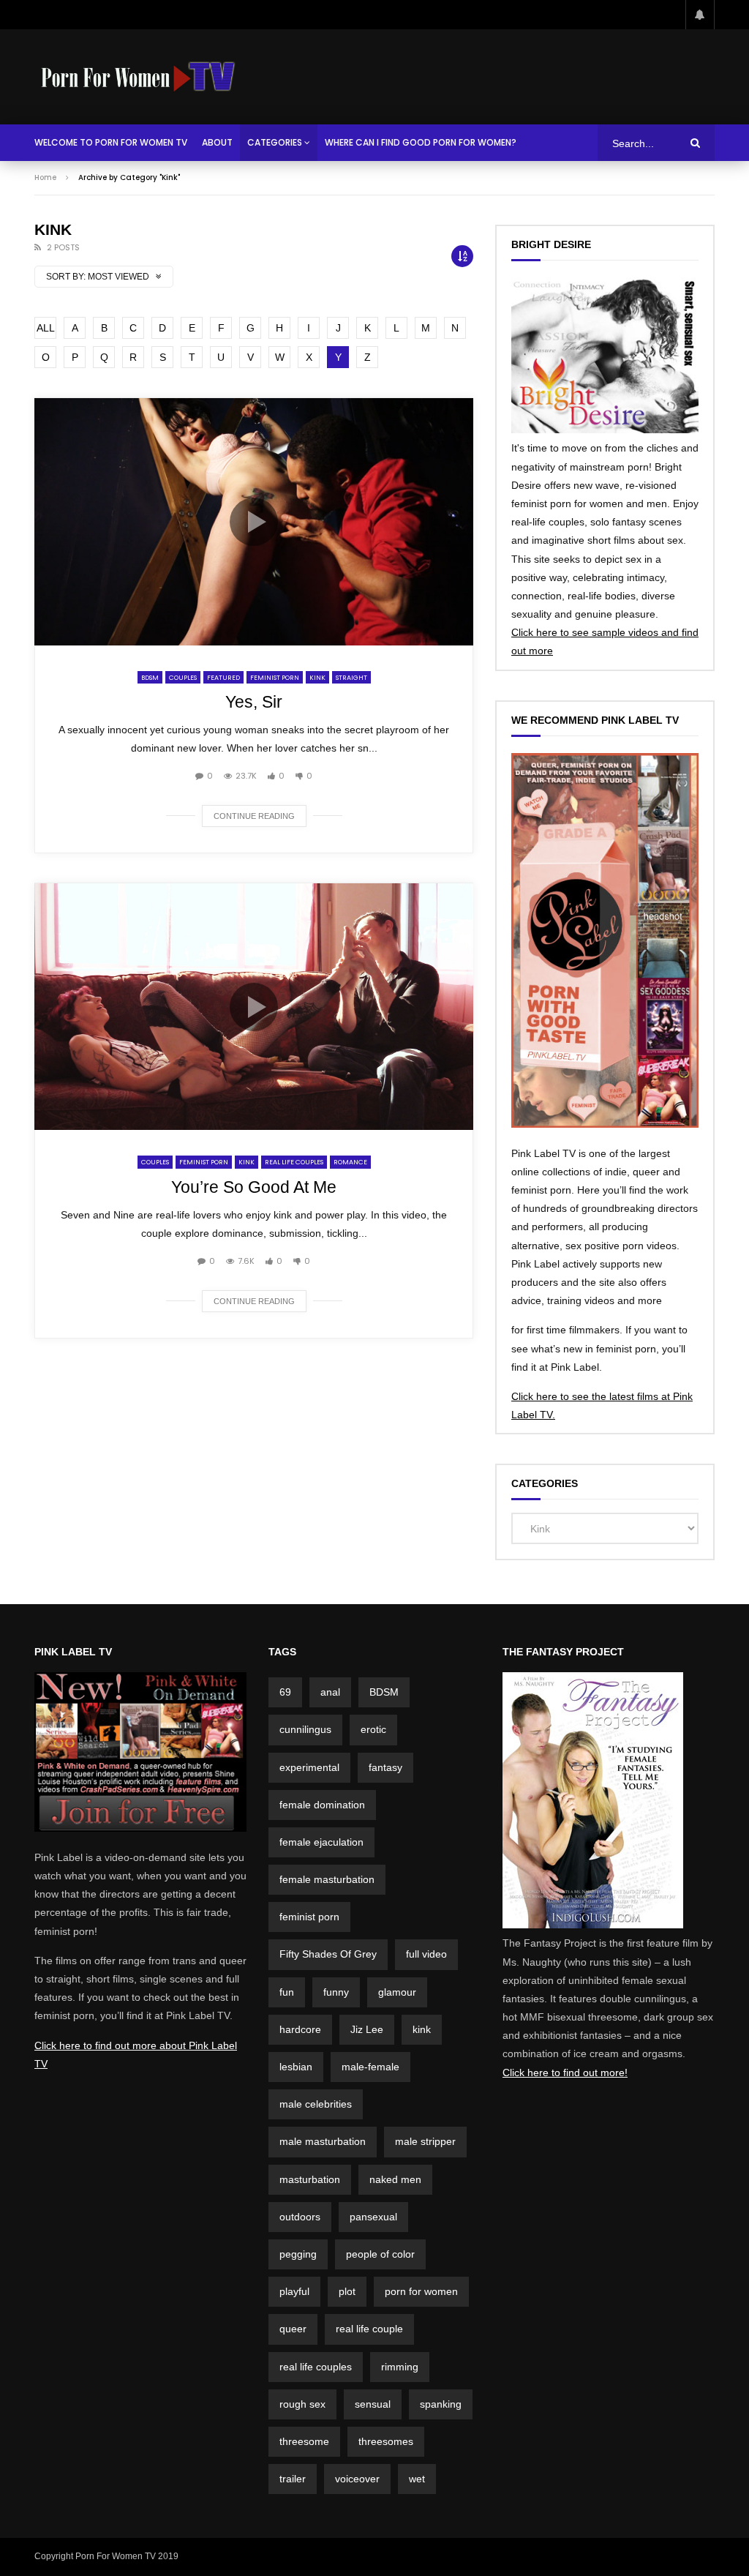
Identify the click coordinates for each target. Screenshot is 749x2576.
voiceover (357, 2479)
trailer (293, 2479)
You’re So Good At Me (254, 1187)
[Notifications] (700, 15)
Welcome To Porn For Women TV (111, 142)
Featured (223, 678)
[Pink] (140, 1828)
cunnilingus (305, 1729)
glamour (397, 1992)
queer (293, 2329)
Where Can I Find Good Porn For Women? (421, 142)
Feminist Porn (275, 678)
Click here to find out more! (565, 2073)
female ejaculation (321, 1842)
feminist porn (309, 1917)
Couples (183, 678)
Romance (350, 1162)
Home (45, 177)
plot (347, 2291)
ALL (46, 328)
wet (417, 2479)
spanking (441, 2404)
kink (422, 2029)
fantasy (385, 1767)
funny (336, 1992)
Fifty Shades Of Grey (328, 1954)
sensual (373, 2404)
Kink (317, 678)
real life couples (316, 2367)
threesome (304, 2441)
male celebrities (316, 2104)
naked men (395, 2179)
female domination (322, 1805)
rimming (400, 2367)
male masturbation (323, 2141)
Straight (351, 678)
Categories (275, 142)
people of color (380, 2254)
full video (426, 1954)
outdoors (300, 2217)
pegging (298, 2254)
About (217, 142)
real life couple (369, 2329)
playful (294, 2291)
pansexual (373, 2217)
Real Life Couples (294, 1162)
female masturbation (327, 1879)
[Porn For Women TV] (139, 77)
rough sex (302, 2404)
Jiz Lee (367, 2029)
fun (287, 1992)
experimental (309, 1767)
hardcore (300, 2029)
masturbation (310, 2179)
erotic (373, 1729)
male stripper (425, 2141)
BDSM (150, 678)
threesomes (386, 2441)
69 (285, 1692)
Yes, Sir (254, 702)
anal (330, 1692)
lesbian (296, 2067)
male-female (370, 2067)
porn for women (421, 2291)
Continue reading (254, 816)
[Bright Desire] (605, 430)
